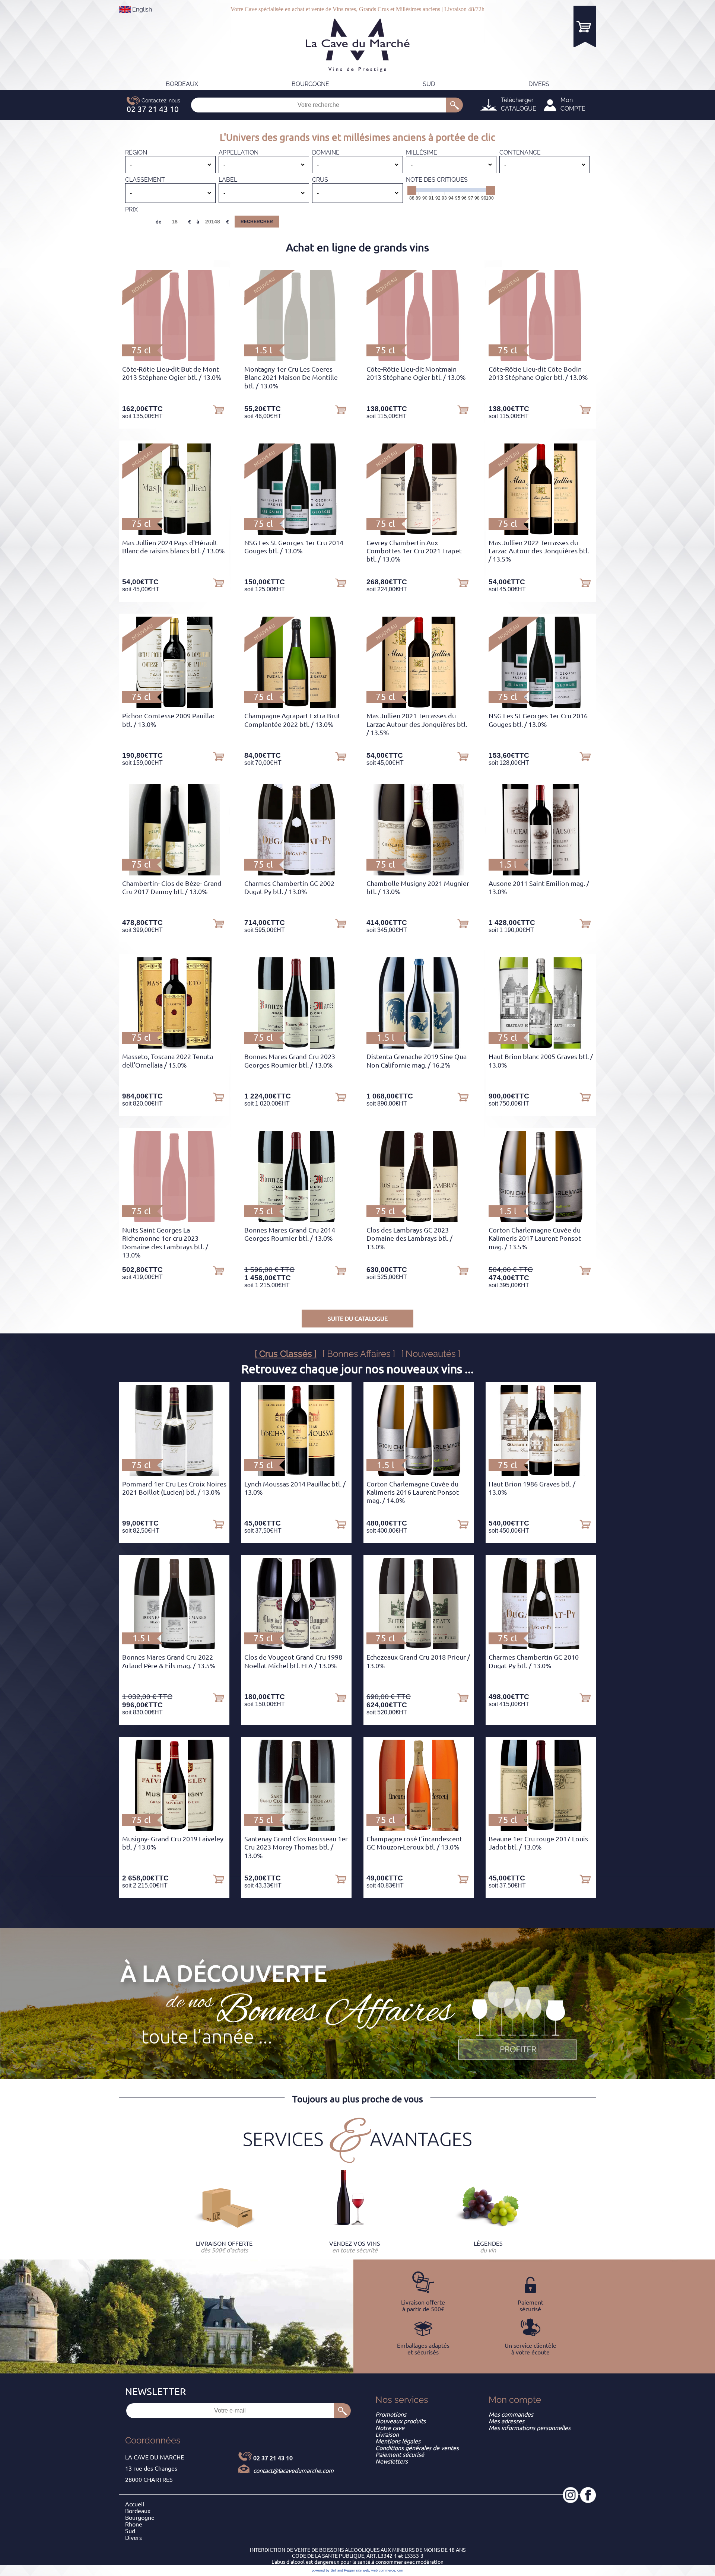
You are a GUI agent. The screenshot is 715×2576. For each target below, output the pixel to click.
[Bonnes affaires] (518, 2021)
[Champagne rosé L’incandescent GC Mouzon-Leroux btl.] (419, 1829)
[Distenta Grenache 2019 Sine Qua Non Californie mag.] (419, 1046)
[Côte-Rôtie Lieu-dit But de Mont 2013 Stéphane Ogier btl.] (174, 359)
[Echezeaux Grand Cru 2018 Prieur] (419, 1647)
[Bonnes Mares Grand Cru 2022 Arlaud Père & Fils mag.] (174, 1647)
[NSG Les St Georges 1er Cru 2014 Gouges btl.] (297, 532)
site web (363, 2570)
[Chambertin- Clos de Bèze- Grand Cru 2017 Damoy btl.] (174, 873)
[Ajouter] (219, 409)
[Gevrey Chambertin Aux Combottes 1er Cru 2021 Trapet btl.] (419, 532)
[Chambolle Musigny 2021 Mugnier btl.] (419, 873)
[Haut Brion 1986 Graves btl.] (541, 1474)
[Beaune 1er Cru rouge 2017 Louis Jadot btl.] (541, 1829)
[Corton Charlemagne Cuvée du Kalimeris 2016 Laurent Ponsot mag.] (419, 1474)
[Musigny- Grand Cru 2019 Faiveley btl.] (174, 1829)
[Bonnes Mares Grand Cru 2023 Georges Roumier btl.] (296, 1046)
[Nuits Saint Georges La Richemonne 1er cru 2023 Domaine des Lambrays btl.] (174, 1220)
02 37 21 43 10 (273, 2458)
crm (400, 2570)
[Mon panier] (585, 26)
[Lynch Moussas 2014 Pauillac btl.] (296, 1474)
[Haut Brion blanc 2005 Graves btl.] (541, 1046)
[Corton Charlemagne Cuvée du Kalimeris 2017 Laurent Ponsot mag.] (541, 1220)
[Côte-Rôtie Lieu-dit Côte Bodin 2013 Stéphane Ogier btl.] (541, 359)
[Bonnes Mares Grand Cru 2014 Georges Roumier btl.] (296, 1220)
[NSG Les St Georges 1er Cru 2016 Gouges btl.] (541, 706)
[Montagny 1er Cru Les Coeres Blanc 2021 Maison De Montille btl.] (296, 359)
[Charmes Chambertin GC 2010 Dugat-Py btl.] (541, 1647)
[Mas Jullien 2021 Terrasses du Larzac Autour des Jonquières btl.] (419, 706)
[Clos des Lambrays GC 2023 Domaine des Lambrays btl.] (419, 1220)
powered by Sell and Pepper (333, 2570)
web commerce (383, 2570)
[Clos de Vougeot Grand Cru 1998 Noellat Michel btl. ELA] (297, 1647)
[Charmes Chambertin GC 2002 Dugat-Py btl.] (296, 873)
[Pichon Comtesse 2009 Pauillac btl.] (174, 706)
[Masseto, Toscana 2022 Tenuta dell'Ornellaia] (174, 1046)
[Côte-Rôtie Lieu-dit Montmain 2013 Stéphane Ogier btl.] (418, 359)
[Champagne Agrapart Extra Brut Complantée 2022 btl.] (296, 706)
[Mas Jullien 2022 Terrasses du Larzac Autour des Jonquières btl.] (541, 532)
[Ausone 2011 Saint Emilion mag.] (541, 873)
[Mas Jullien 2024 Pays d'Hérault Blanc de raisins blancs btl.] (174, 532)
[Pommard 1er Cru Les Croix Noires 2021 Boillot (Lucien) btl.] (174, 1474)
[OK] (455, 105)
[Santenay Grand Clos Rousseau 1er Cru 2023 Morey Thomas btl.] (296, 1829)
